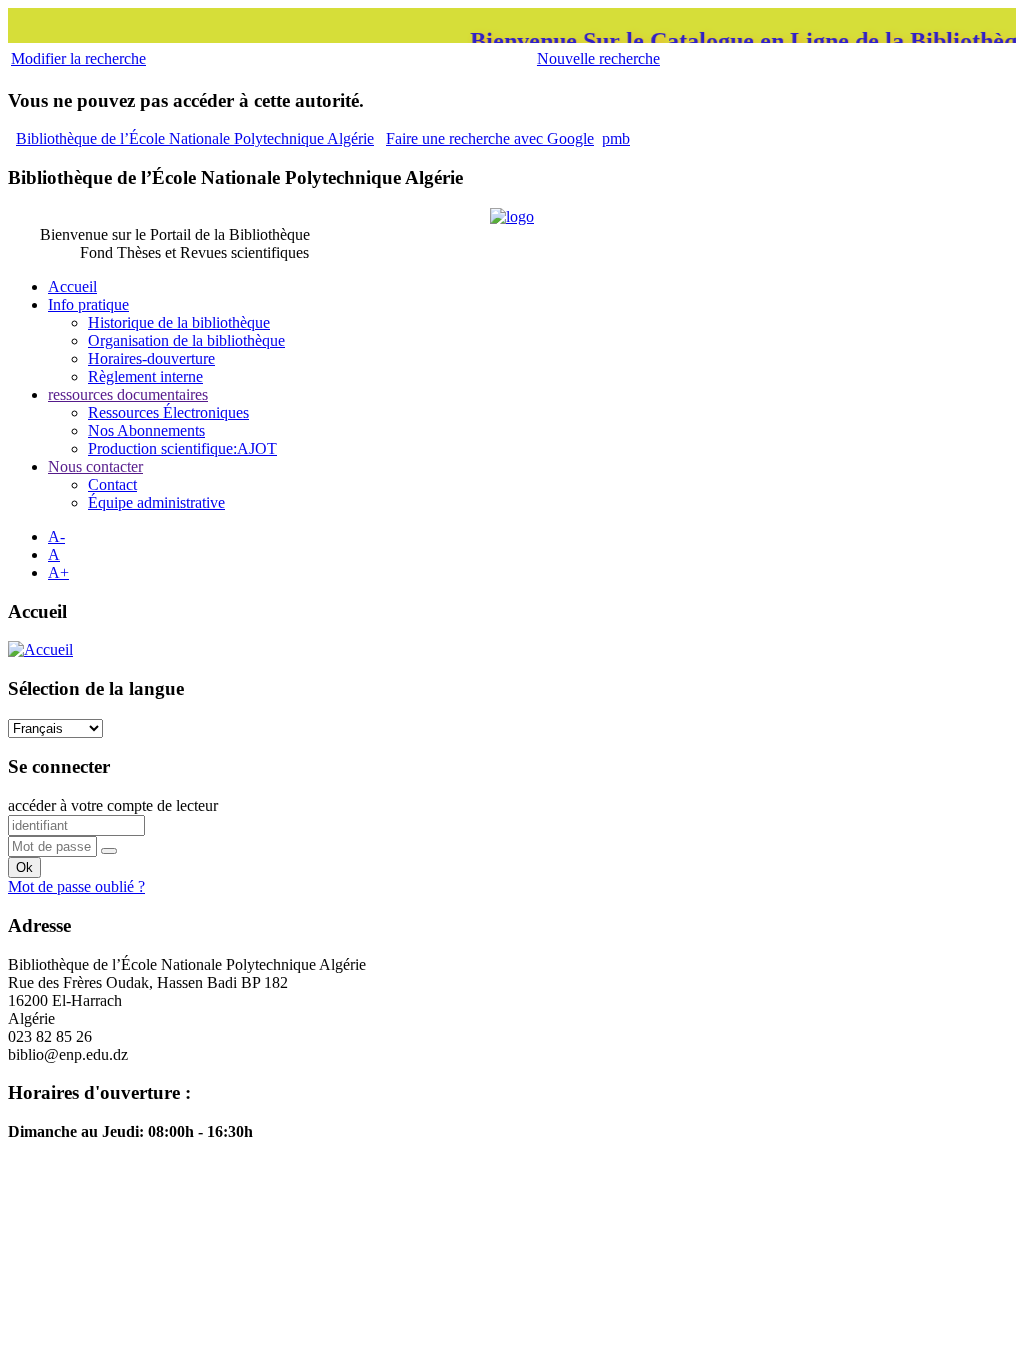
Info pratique (88, 304)
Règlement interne (145, 376)
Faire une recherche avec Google (490, 138)
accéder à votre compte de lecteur (113, 805)
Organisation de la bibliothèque (186, 340)
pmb (616, 138)
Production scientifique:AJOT (182, 448)
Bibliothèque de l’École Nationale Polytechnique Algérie (195, 138)
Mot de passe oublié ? (76, 886)
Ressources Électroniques (168, 412)
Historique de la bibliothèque (179, 322)
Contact (112, 484)
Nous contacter (95, 466)
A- (56, 536)
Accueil (72, 286)
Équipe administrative (156, 502)
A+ (58, 572)
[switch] (109, 851)
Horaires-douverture (151, 358)
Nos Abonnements (146, 430)
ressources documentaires (128, 394)
